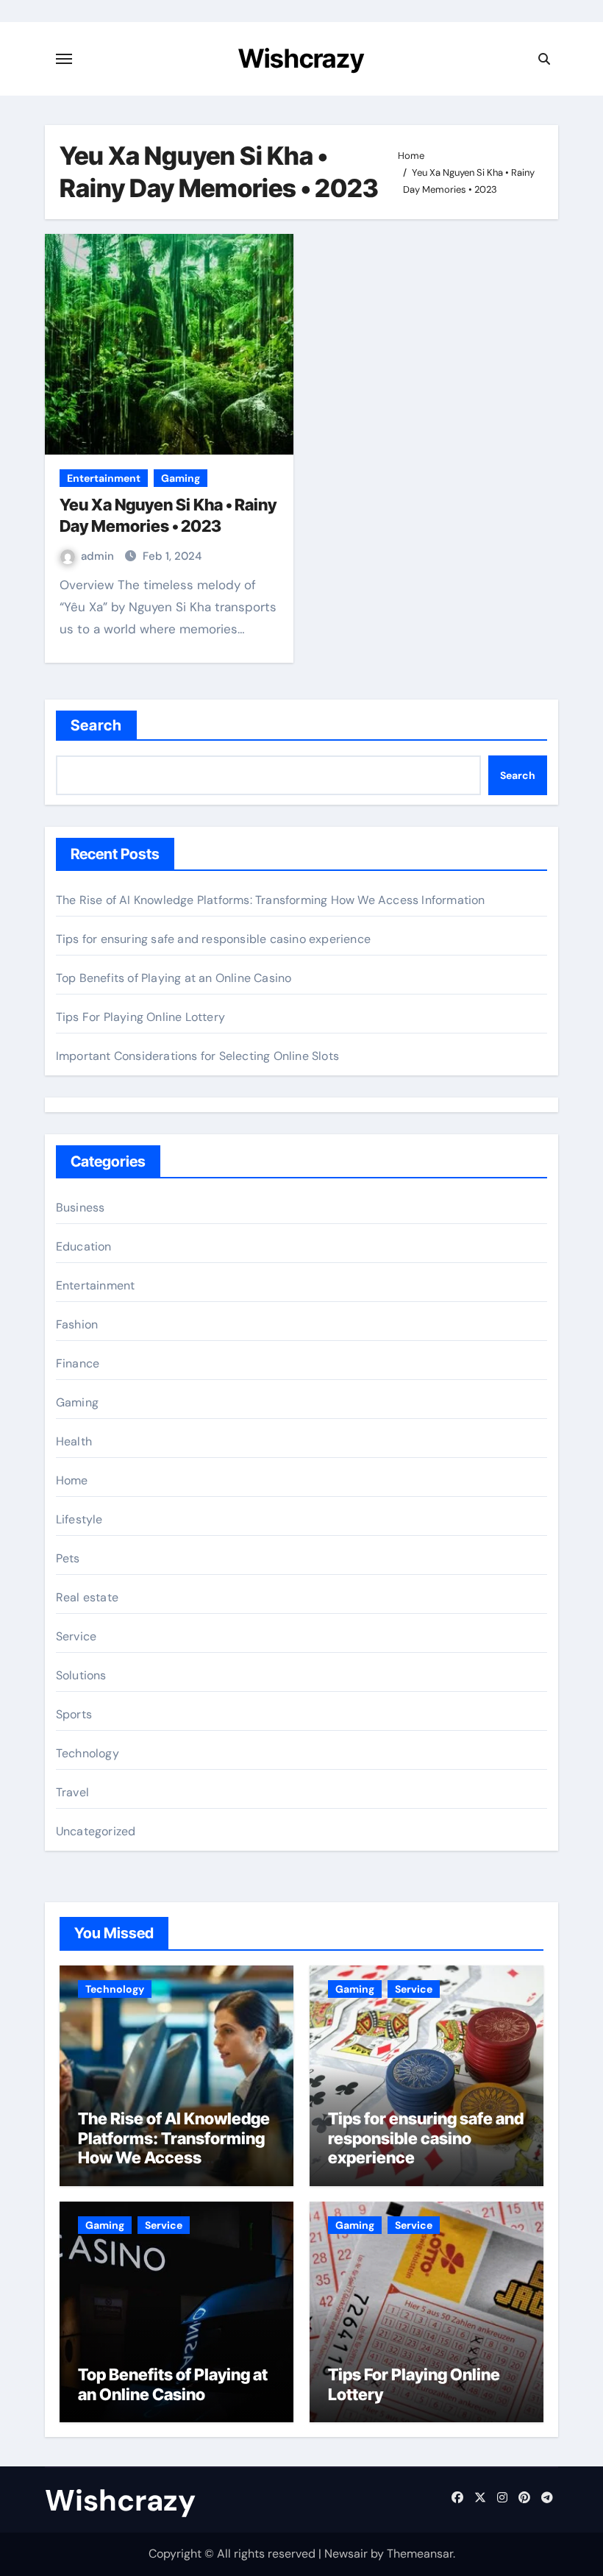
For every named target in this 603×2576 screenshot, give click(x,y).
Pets (68, 1558)
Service (76, 1636)
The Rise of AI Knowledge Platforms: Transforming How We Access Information (271, 900)
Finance (78, 1363)
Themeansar (420, 2554)
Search (97, 725)
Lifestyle (79, 1519)
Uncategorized (96, 1831)
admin (99, 556)
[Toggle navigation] (64, 59)
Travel (72, 1792)
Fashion (77, 1324)
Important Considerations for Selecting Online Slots (197, 1056)
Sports (74, 1714)
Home (72, 1480)
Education (84, 1246)
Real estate (87, 1597)
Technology (88, 1753)
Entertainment (104, 478)
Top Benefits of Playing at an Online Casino (174, 978)
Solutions (81, 1675)
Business (81, 1207)
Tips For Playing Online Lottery (140, 1017)
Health (74, 1441)
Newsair (346, 2554)
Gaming (181, 478)
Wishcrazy (301, 58)
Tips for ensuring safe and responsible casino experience (213, 939)
